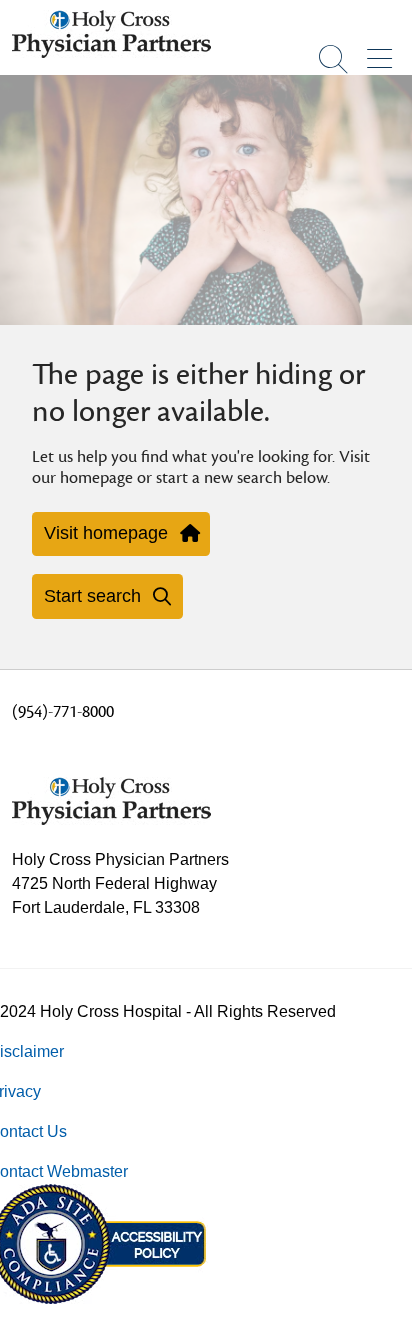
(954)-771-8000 (63, 712)
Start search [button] (92, 596)
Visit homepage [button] (106, 533)
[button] (383, 52)
